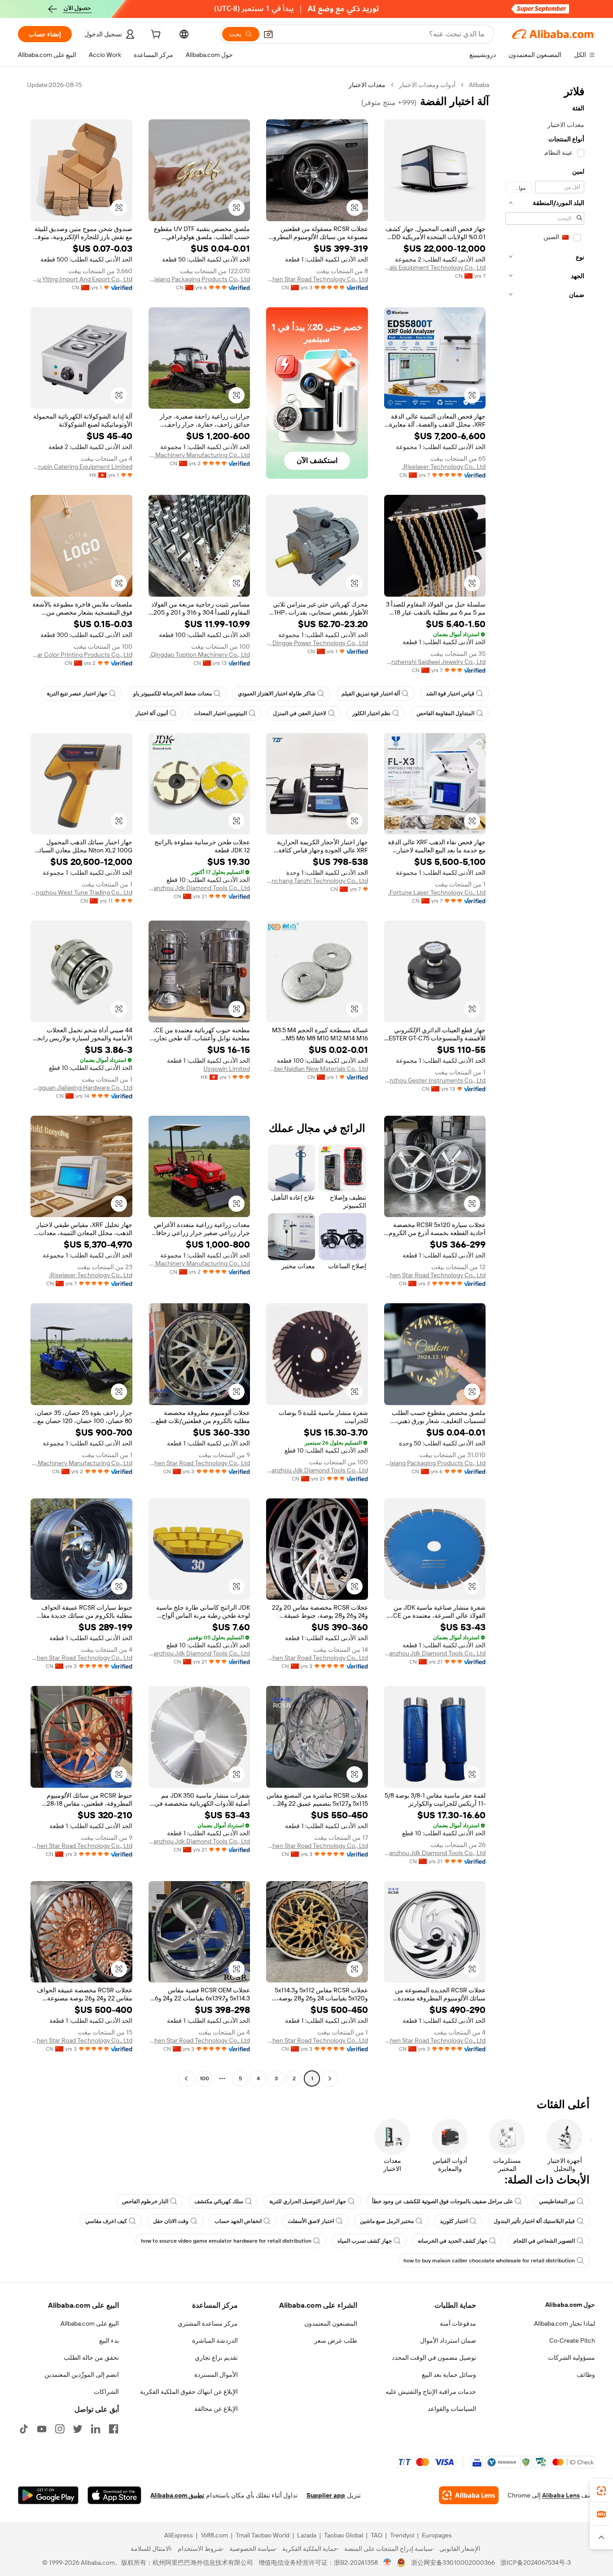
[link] (601, 2491)
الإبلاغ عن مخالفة (216, 2409)
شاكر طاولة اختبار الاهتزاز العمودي (277, 694)
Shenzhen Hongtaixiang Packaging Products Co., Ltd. (199, 279)
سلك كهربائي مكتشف (219, 2201)
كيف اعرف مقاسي (106, 2221)
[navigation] (545, 1083)
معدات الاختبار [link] (367, 85)
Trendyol (402, 2535)
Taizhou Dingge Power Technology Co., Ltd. (317, 643)
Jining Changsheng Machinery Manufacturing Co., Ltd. (199, 455)
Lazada (307, 2535)
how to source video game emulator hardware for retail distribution (226, 2241)
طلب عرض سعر (336, 2340)
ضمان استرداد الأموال (448, 2340)
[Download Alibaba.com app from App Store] (114, 2495)
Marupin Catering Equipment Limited (81, 467)
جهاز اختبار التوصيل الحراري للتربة (308, 2201)
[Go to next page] (186, 2078)
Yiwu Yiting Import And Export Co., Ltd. (81, 279)
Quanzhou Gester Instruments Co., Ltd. (435, 1080)
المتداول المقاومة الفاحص (445, 713)
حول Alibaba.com (570, 2305)
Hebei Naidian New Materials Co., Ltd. (317, 1069)
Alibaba (479, 85)
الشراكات (106, 2392)
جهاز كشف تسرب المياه (365, 2241)
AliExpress (179, 2535)
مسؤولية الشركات (571, 2358)
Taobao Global (344, 2535)
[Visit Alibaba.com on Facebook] (114, 2429)
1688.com (214, 2535)
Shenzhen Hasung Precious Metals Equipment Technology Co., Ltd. (435, 267)
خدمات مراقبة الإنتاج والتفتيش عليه (431, 2392)
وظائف (586, 2375)
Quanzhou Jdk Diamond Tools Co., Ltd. (199, 888)
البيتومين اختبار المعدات (220, 713)
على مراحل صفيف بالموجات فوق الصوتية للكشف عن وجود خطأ (442, 2201)
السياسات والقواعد (452, 2409)
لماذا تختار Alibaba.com (565, 2323)
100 (204, 2078)
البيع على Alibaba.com (90, 2323)
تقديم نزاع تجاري (216, 2358)
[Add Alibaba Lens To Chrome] (469, 2495)
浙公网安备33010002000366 (453, 2563)
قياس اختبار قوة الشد (450, 694)
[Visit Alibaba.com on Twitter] (78, 2429)
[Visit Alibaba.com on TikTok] (24, 2429)
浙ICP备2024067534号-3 (536, 2563)
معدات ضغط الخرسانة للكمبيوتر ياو (173, 694)
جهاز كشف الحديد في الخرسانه (453, 2241)
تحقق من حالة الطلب (91, 2358)
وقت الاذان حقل (171, 2221)
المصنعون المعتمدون (331, 2323)
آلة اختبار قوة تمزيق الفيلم (371, 694)
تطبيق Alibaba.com (177, 2495)
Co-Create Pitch (572, 2340)
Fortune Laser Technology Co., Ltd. (437, 892)
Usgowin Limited (227, 1069)
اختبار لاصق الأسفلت (311, 2221)
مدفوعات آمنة (458, 2323)
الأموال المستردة (216, 2375)
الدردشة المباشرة (215, 2340)
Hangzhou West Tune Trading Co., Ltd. (81, 892)
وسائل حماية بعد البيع (449, 2375)
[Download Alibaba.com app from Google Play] (48, 2495)
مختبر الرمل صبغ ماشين (387, 2221)
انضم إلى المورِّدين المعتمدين (82, 2375)
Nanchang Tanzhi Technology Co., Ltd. (317, 881)
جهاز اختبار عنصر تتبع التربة (77, 694)
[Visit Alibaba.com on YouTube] (42, 2429)
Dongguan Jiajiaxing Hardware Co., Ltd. (81, 1087)
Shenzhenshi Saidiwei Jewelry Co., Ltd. (435, 662)
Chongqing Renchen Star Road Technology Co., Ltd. (317, 279)
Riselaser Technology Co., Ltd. (444, 467)
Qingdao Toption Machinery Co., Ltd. (200, 655)
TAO (377, 2535)
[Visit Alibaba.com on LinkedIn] (96, 2429)
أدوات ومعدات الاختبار (427, 85)
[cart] (155, 35)
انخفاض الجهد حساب (238, 2221)
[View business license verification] (388, 2563)
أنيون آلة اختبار (152, 713)
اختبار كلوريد (454, 2221)
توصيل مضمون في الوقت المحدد (434, 2358)
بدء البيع (109, 2340)
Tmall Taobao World (263, 2535)
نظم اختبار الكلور (371, 713)
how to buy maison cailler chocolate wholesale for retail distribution (489, 2261)
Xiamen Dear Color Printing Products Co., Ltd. (81, 655)
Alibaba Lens (561, 2495)
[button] (268, 34)
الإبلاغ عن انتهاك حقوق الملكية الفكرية (189, 2392)
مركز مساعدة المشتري (208, 2323)
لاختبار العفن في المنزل (300, 713)
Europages (437, 2535)
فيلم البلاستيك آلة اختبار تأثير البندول (534, 2221)
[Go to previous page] (330, 2078)
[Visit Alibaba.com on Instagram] (60, 2429)
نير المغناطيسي (557, 2201)
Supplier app (326, 2495)
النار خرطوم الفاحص (145, 2201)
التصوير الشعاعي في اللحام (544, 2241)
